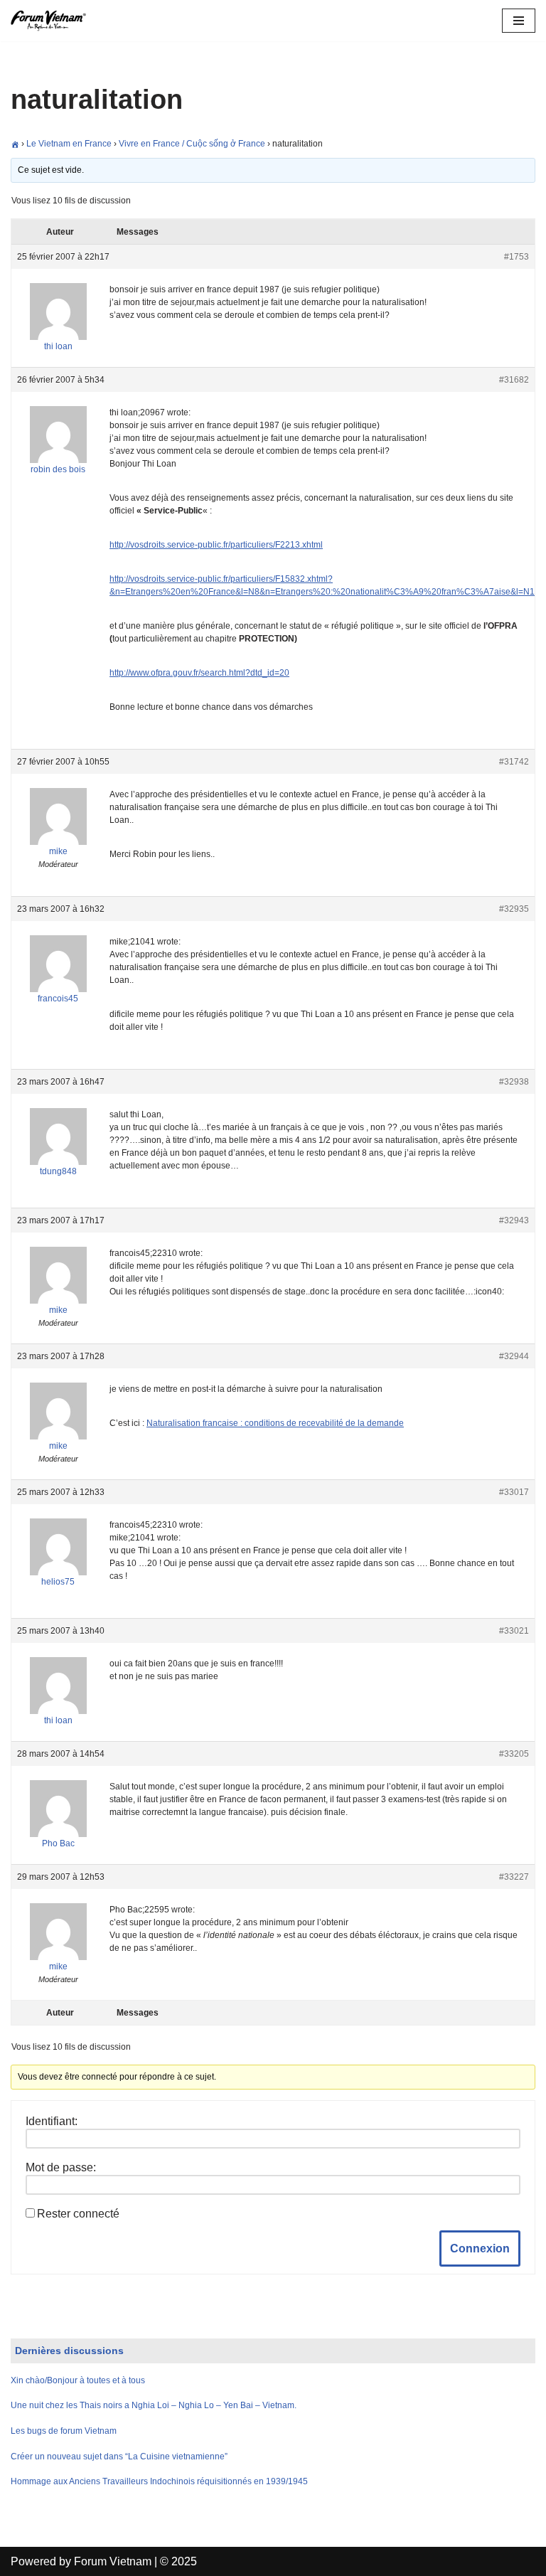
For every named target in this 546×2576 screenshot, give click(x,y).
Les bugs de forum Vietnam (64, 2431)
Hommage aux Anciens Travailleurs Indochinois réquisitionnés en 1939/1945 (159, 2481)
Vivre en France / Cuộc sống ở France (192, 144)
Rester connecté (78, 2214)
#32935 (514, 909)
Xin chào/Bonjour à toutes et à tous (78, 2380)
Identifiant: (52, 2121)
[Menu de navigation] (519, 21)
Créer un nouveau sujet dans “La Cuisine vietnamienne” (119, 2457)
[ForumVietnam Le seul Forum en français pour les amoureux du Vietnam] (53, 21)
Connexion (480, 2248)
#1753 (516, 257)
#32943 (514, 1220)
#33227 (514, 1877)
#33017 (514, 1492)
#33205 (514, 1754)
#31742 (514, 762)
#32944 (514, 1356)
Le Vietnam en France (69, 144)
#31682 (514, 380)
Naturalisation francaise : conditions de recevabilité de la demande (275, 1423)
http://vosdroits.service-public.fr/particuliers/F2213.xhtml (216, 545)
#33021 (514, 1631)
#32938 (514, 1082)
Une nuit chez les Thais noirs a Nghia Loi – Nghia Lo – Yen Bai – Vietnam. (154, 2405)
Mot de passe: (61, 2167)
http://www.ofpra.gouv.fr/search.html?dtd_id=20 (199, 673)
